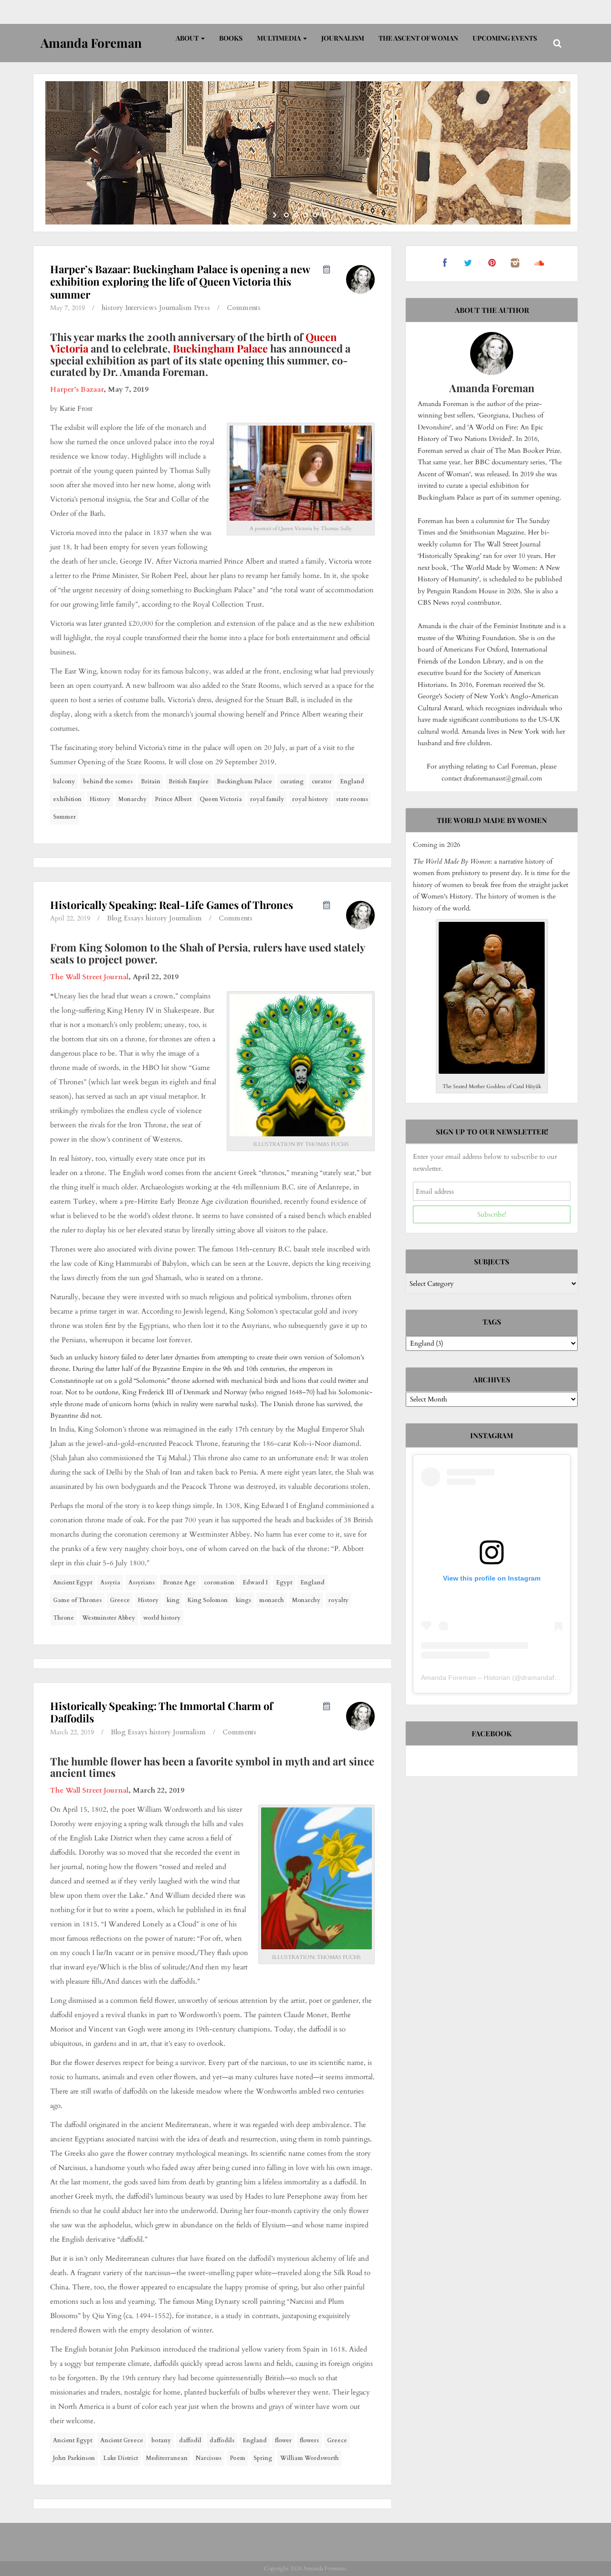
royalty (338, 1600)
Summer (64, 817)
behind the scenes (108, 781)
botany (161, 2440)
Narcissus (209, 2458)
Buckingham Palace (220, 348)
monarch (272, 1600)
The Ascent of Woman (418, 38)
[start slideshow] (276, 215)
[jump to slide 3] (305, 215)
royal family (267, 799)
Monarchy (132, 799)
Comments (244, 308)
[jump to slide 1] (286, 215)
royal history (310, 799)
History (100, 799)
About (188, 38)
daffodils (222, 2440)
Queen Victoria (221, 799)
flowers (309, 2440)
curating (292, 781)
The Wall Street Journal (89, 977)
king (173, 1600)
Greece (120, 1600)
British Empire (189, 781)
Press (202, 308)
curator (322, 781)
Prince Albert (173, 799)
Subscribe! (492, 1214)
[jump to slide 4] (315, 215)
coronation (219, 1582)
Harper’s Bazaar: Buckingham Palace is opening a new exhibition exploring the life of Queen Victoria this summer (180, 282)
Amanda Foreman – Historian (466, 1678)
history (112, 308)
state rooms (352, 799)
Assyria (110, 1582)
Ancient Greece (122, 2440)
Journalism (343, 38)
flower (283, 2440)
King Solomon (208, 1600)
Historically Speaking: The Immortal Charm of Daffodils (162, 1712)
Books (231, 38)
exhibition (67, 799)
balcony (64, 781)
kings (243, 1600)
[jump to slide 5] (325, 215)
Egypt (284, 1582)
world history (162, 1618)
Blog (114, 918)
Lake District (121, 2458)
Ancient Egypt (73, 1582)
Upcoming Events (505, 38)
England (352, 781)
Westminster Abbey (109, 1618)
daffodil (190, 2440)
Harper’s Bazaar (77, 389)
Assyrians (142, 1582)
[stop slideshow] (335, 215)
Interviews (141, 308)
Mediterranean (167, 2458)
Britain (151, 781)
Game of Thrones (77, 1600)
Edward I (255, 1582)
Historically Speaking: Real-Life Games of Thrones (172, 905)
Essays (134, 918)
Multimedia (279, 38)
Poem (237, 2458)
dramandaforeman (549, 1678)
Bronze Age (179, 1582)
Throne (63, 1618)
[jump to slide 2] (296, 215)
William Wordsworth (310, 2458)
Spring (263, 2458)
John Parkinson (74, 2458)
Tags (492, 1322)
